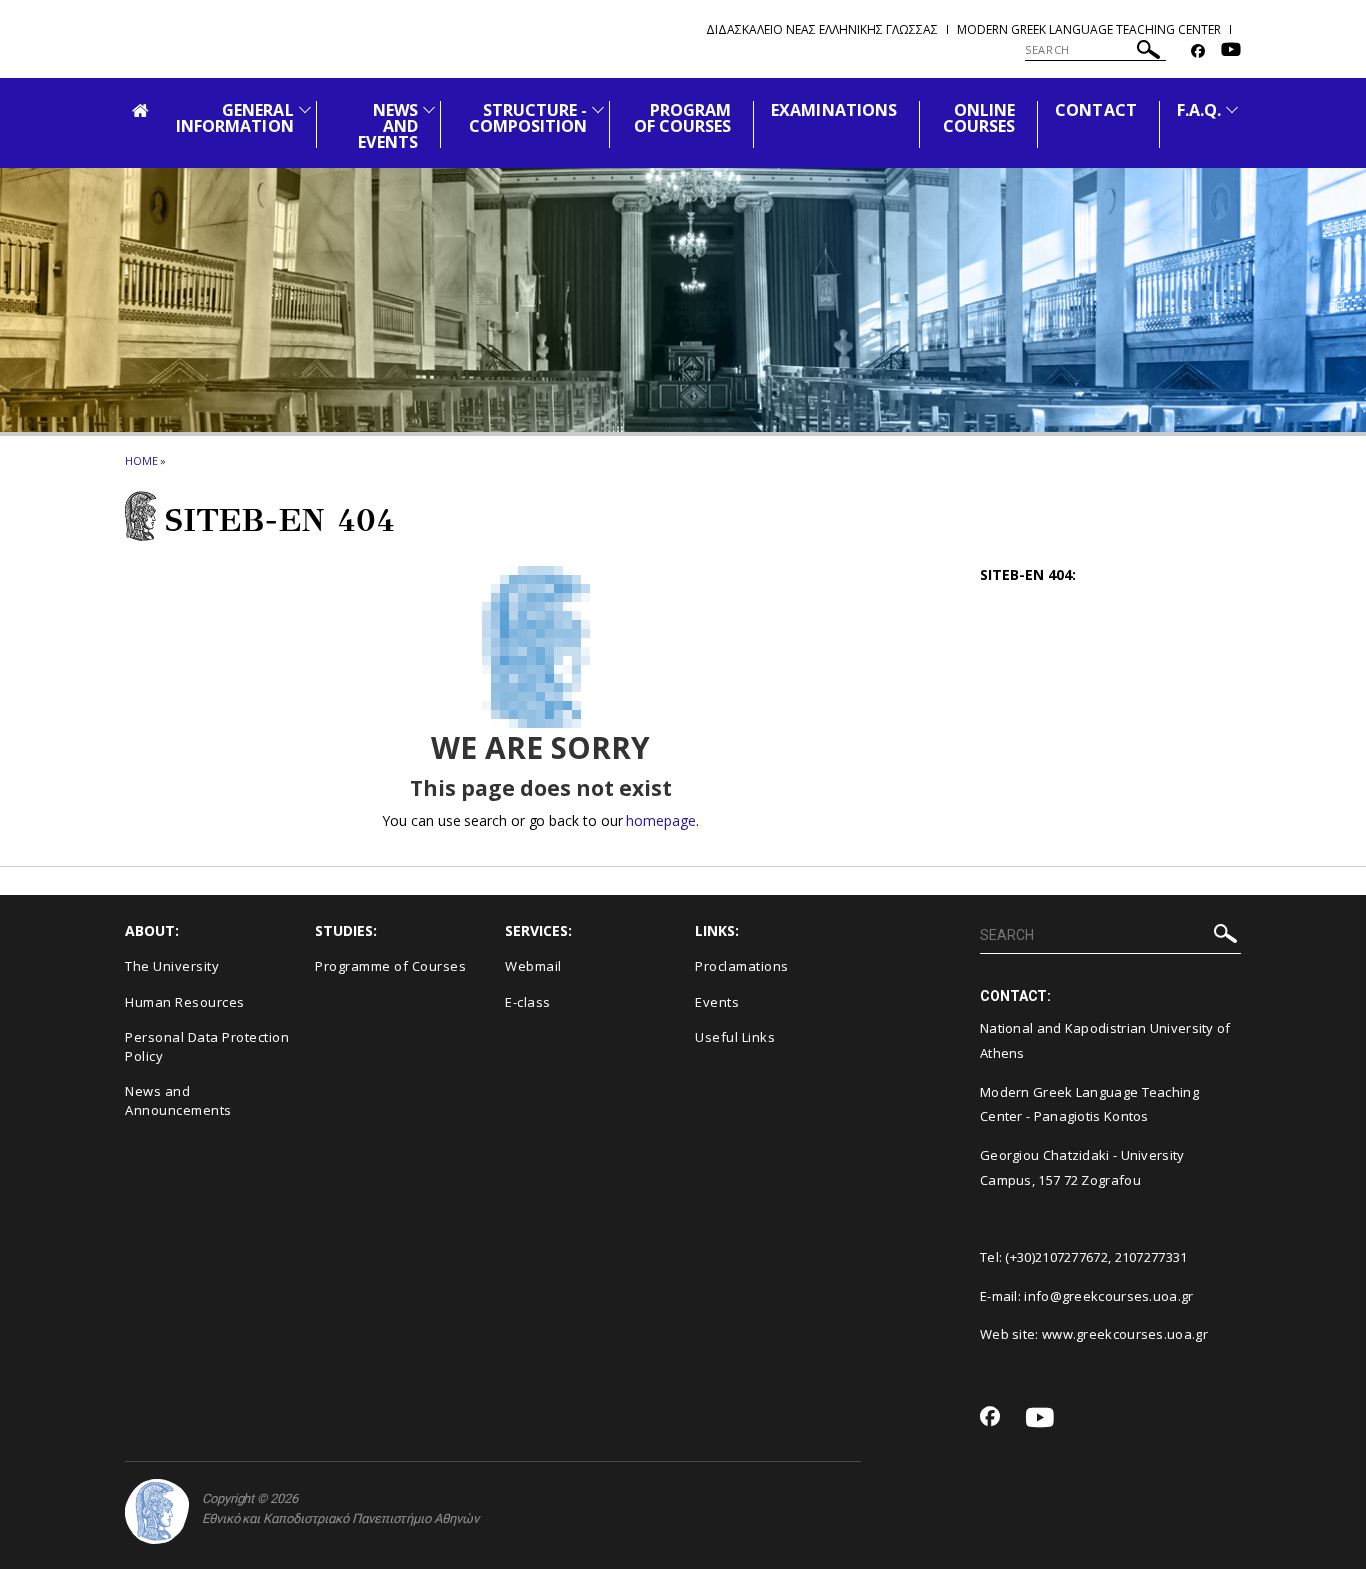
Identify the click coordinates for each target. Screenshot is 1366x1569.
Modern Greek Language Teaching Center (1089, 29)
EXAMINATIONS (834, 110)
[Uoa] (157, 1511)
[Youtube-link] (1231, 51)
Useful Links (735, 1037)
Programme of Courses (390, 966)
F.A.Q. (1199, 110)
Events (717, 1002)
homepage (660, 820)
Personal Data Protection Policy (207, 1046)
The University (172, 966)
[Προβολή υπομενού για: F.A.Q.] (1232, 109)
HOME (141, 460)
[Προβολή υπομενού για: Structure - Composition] (598, 109)
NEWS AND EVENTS (387, 126)
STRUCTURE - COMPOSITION (528, 118)
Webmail (533, 966)
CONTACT (1095, 110)
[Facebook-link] (1198, 51)
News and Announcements (178, 1100)
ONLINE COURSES (979, 118)
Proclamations (742, 966)
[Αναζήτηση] (1148, 52)
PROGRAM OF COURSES (683, 118)
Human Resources (185, 1002)
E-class (528, 1002)
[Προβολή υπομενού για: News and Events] (429, 109)
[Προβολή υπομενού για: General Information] (305, 109)
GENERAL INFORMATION (235, 118)
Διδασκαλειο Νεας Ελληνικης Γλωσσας (822, 29)
